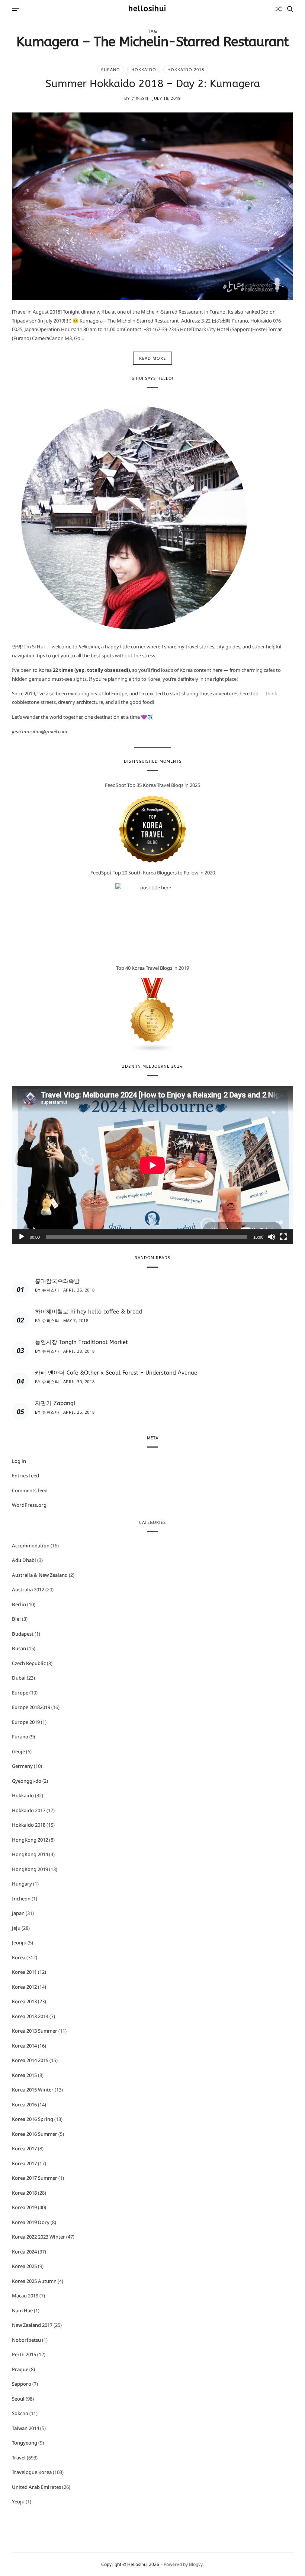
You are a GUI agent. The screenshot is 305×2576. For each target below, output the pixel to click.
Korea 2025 (24, 2266)
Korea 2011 (24, 1972)
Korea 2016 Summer (35, 2134)
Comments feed (30, 1490)
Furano (111, 69)
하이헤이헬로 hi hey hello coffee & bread (89, 1312)
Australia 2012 (28, 1589)
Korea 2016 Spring (33, 2119)
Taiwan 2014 (25, 2428)
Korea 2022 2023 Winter (38, 2237)
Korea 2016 (24, 2105)
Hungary (22, 1884)
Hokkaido (144, 69)
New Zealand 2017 (32, 2325)
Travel (19, 2458)
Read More (152, 358)
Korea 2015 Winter (33, 2090)
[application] (152, 1165)
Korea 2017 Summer (35, 2178)
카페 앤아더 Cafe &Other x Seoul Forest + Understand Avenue (116, 1373)
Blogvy (196, 2564)
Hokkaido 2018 (186, 69)
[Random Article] (279, 9)
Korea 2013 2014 (30, 2016)
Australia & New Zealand (40, 1575)
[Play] (22, 1237)
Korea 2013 (24, 2001)
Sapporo (22, 2384)
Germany (22, 1766)
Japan (18, 1913)
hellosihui (147, 9)
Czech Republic (29, 1663)
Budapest (23, 1634)
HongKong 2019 (30, 1869)
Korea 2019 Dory (31, 2222)
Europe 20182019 (31, 1707)
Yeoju (18, 2502)
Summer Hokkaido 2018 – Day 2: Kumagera (153, 84)
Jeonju (19, 1943)
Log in (19, 1461)
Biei (16, 1619)
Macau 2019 (25, 2296)
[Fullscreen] (283, 1237)
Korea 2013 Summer (35, 2031)
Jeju (16, 1928)
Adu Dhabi (24, 1560)
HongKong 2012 (30, 1840)
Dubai (19, 1678)
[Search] (290, 9)
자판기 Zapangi (55, 1403)
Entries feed (25, 1476)
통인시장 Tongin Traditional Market (81, 1342)
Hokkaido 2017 (29, 1810)
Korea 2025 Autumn (34, 2281)
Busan (19, 1648)
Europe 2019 (26, 1722)
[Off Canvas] (16, 9)
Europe (20, 1693)
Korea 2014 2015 (30, 2060)
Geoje (18, 1751)
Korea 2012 (24, 1987)
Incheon (21, 1899)
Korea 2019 (24, 2207)
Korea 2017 (24, 2148)
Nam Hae (22, 2310)
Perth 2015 (24, 2354)
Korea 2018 (24, 2193)
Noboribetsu (26, 2340)
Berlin (19, 1604)
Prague (20, 2369)
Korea (19, 1957)
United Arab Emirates (36, 2487)
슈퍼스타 (140, 98)
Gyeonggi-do (27, 1781)
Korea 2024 (24, 2252)
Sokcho (20, 2413)
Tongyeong (25, 2443)
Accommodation (31, 1546)
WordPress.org (29, 1505)
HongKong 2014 (30, 1854)
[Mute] (272, 1237)
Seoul (18, 2399)
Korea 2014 (24, 2046)
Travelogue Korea (32, 2472)
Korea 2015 (24, 2075)
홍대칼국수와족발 (57, 1281)
